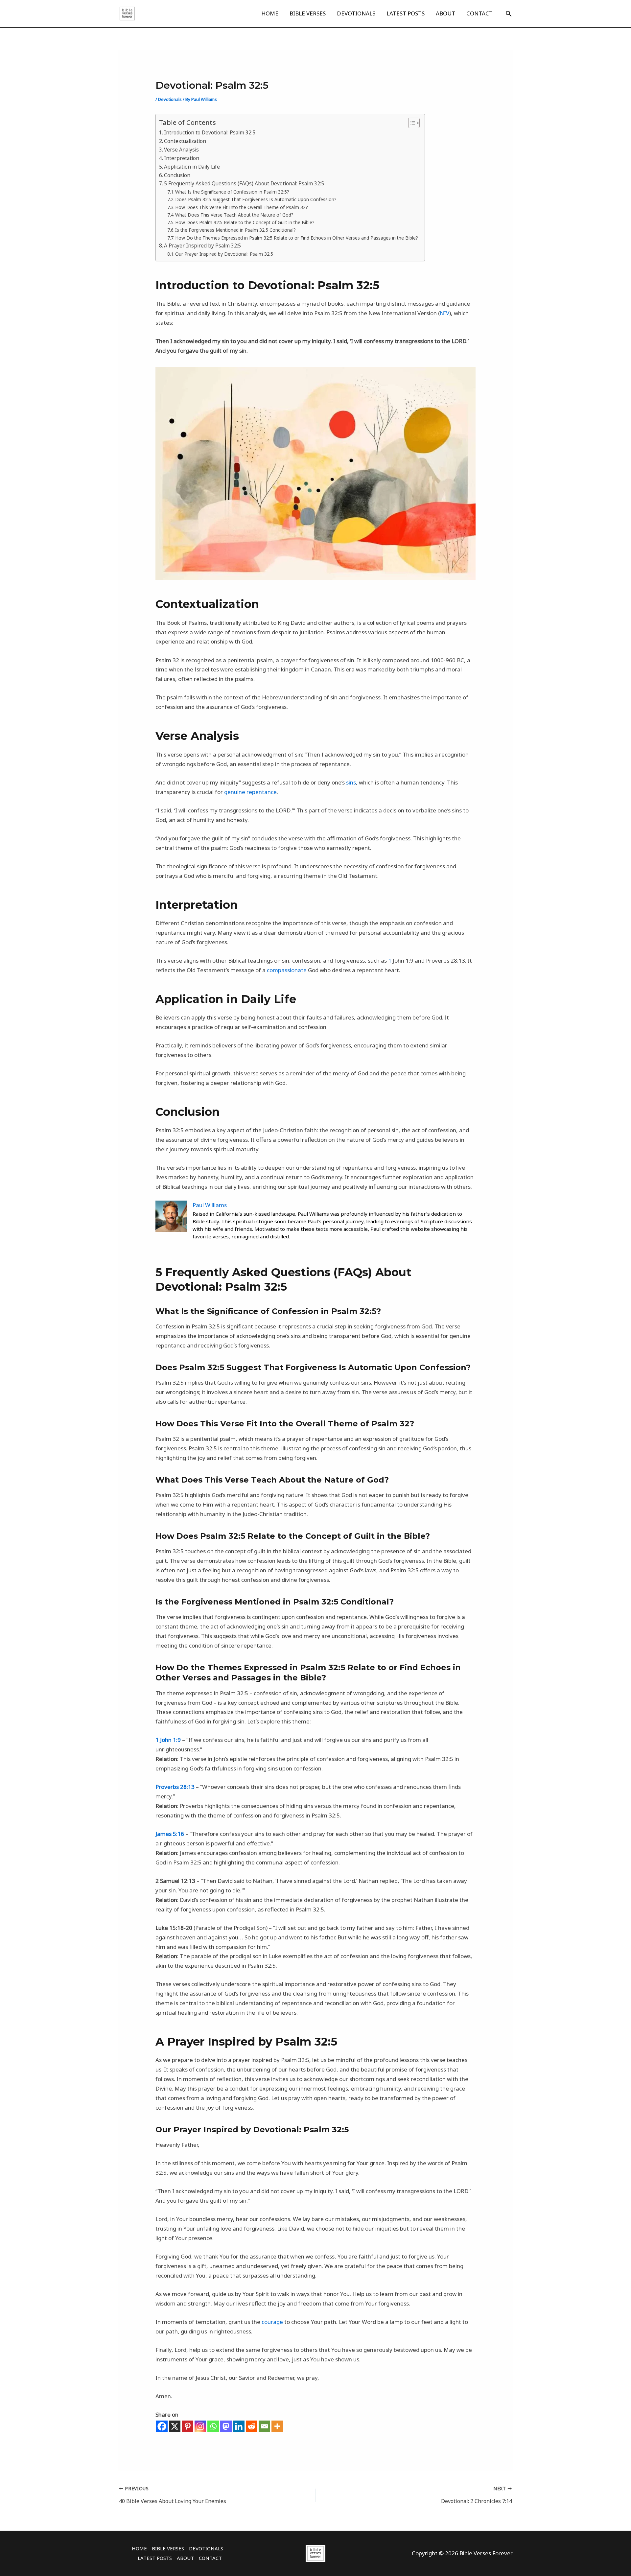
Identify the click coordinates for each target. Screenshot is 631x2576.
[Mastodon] (226, 2426)
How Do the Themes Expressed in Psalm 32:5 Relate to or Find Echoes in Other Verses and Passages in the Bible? (297, 238)
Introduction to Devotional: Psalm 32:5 (210, 132)
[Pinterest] (187, 2426)
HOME (270, 13)
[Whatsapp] (213, 2426)
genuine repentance (250, 792)
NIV (444, 313)
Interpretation (182, 158)
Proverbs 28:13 (175, 1787)
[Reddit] (252, 2426)
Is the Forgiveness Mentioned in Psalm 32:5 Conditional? (235, 230)
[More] (277, 2426)
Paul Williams (210, 1205)
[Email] (264, 2426)
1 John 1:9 (168, 1740)
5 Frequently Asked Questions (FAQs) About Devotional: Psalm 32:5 (244, 183)
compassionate (287, 970)
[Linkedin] (239, 2426)
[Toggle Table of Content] (411, 123)
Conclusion (177, 175)
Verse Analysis (181, 150)
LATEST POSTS (406, 13)
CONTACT (479, 13)
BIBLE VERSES (308, 13)
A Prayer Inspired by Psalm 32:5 (202, 246)
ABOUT (445, 13)
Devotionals (170, 99)
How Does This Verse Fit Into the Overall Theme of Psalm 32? (242, 207)
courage (272, 2322)
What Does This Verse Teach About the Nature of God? (234, 215)
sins (351, 782)
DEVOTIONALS (356, 13)
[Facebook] (162, 2426)
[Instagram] (200, 2426)
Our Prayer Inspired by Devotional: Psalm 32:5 (224, 254)
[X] (175, 2426)
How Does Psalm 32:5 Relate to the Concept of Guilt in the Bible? (245, 222)
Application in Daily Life (192, 167)
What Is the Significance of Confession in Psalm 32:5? (232, 192)
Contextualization (185, 141)
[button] (509, 14)
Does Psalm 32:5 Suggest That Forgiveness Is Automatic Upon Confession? (256, 199)
